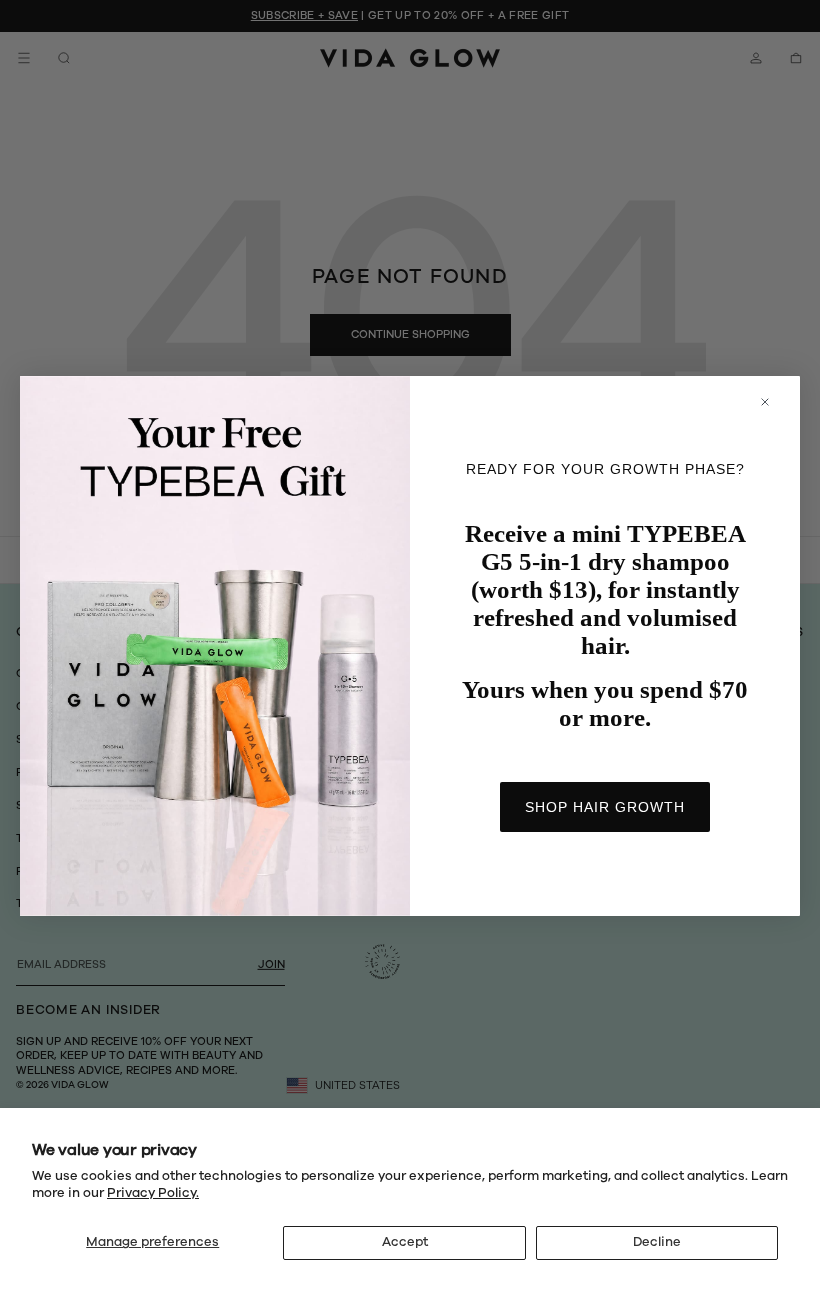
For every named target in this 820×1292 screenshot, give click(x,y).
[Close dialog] (774, 401)
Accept (405, 1242)
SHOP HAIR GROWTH (605, 807)
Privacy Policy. (153, 1193)
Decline (657, 1242)
